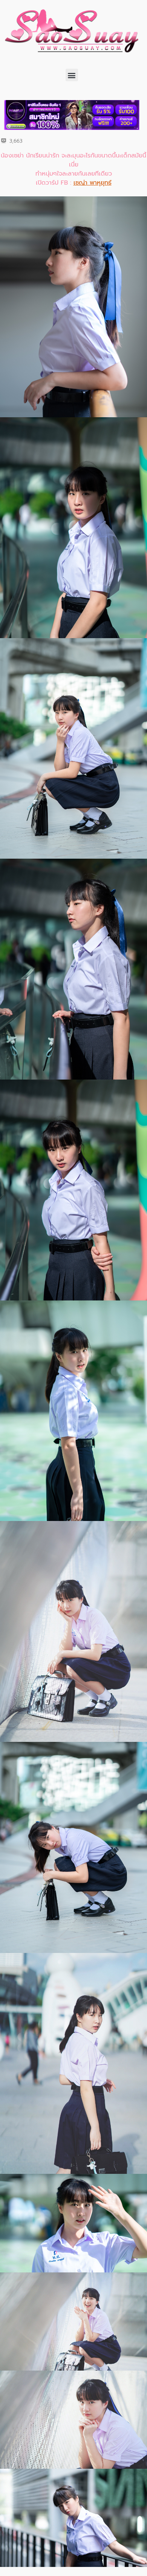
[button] (72, 75)
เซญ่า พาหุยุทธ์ (93, 183)
